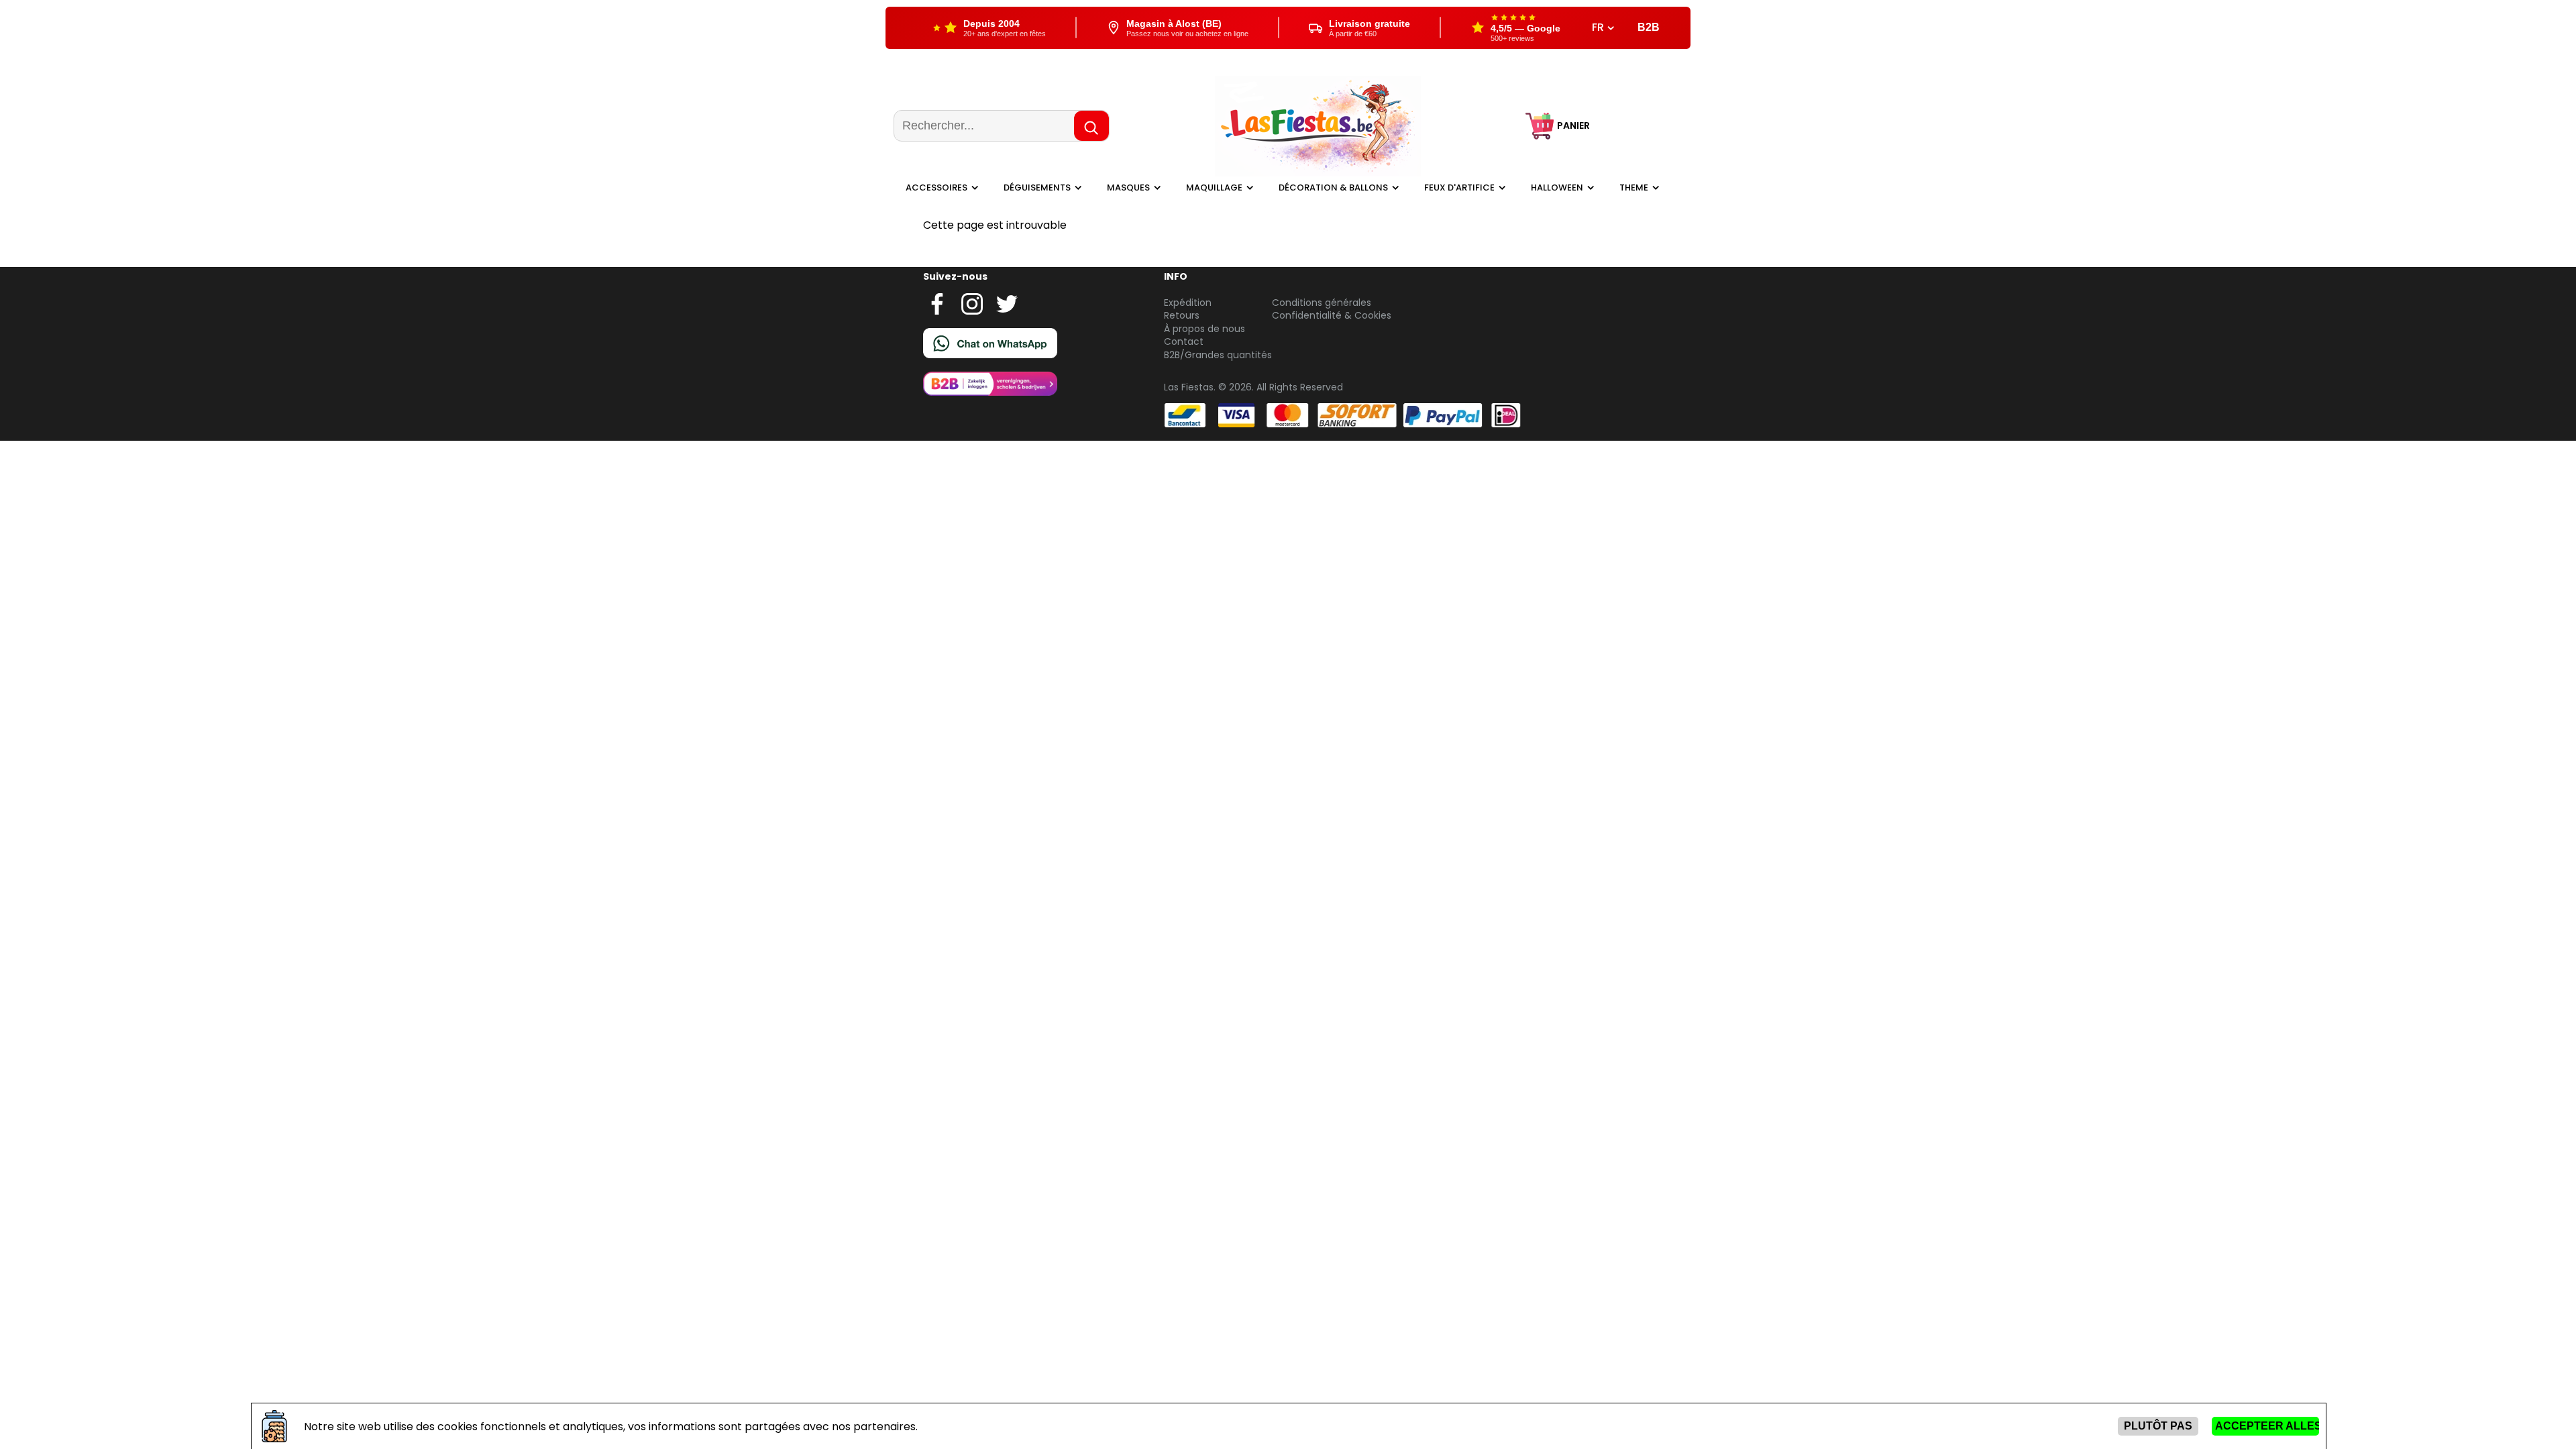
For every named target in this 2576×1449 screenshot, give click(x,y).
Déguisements (1037, 187)
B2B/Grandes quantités (1218, 355)
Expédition (1188, 303)
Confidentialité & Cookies (1332, 315)
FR (1599, 28)
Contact (1184, 341)
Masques (1128, 187)
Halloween (1557, 187)
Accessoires (936, 187)
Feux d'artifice (1459, 187)
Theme (1634, 187)
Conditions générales (1322, 303)
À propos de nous (1204, 329)
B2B (1649, 27)
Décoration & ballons (1333, 187)
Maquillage (1214, 187)
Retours (1182, 315)
